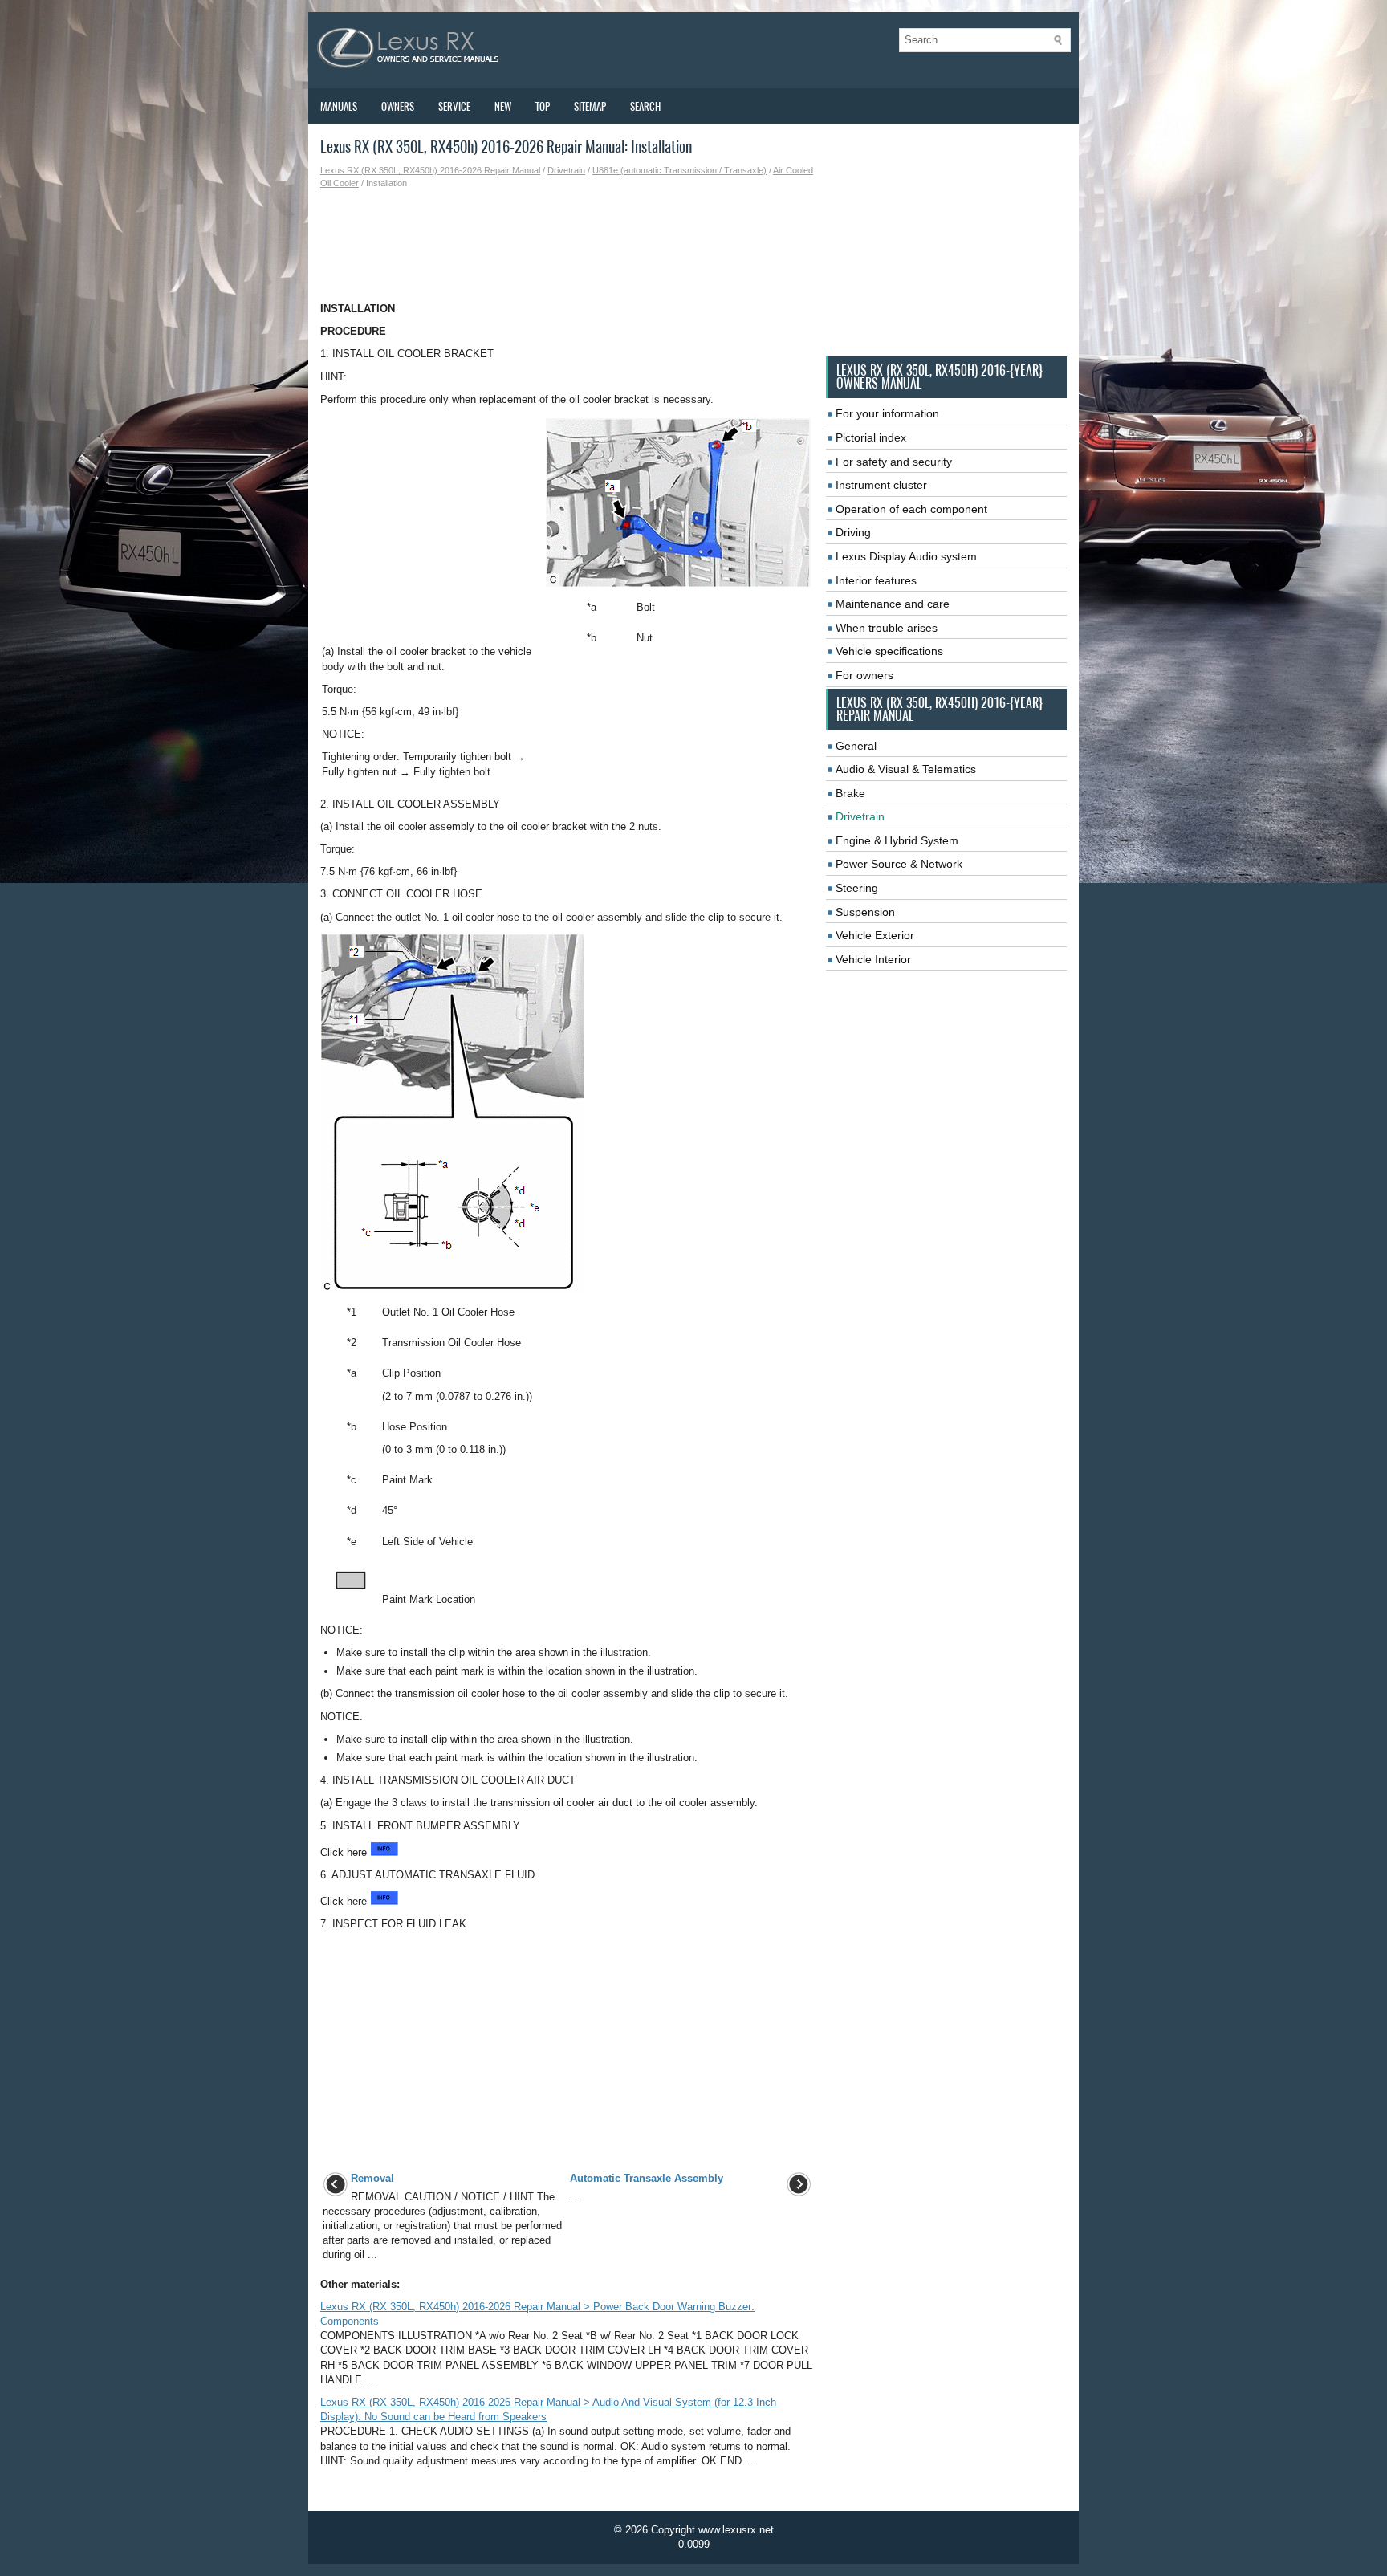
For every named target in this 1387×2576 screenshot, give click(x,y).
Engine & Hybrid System (897, 840)
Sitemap (590, 106)
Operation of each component (911, 509)
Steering (857, 888)
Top (543, 106)
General (856, 746)
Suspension (865, 912)
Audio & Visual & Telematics (906, 769)
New (503, 106)
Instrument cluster (881, 485)
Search (645, 106)
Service (454, 106)
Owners (398, 106)
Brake (850, 793)
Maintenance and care (893, 604)
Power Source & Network (899, 864)
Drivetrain (566, 170)
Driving (853, 532)
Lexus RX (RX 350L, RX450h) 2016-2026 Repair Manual (430, 170)
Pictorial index (871, 437)
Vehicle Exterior (875, 935)
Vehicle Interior (873, 959)
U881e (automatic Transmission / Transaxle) (679, 170)
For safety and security (894, 462)
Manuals (339, 106)
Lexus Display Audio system (906, 556)
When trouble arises (887, 628)
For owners (864, 675)
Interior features (876, 580)
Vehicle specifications (889, 651)
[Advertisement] (567, 246)
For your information (887, 413)
